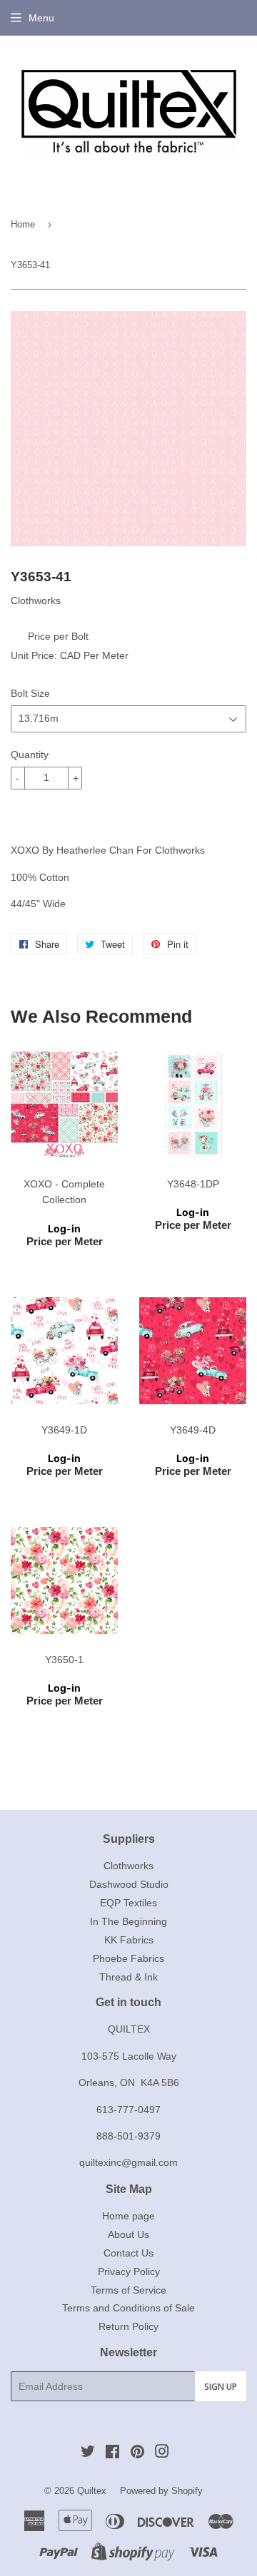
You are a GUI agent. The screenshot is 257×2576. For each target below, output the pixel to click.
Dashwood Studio (129, 1884)
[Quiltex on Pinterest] (137, 2453)
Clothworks (128, 1866)
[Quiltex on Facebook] (112, 2453)
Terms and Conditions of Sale (128, 2308)
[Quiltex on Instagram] (162, 2453)
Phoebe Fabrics (128, 1958)
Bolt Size (30, 693)
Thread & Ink (128, 1977)
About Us (128, 2234)
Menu (41, 18)
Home (23, 224)
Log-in (64, 1228)
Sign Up (221, 2387)
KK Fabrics (129, 1940)
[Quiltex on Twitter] (88, 2453)
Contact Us (128, 2253)
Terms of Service (128, 2290)
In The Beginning (128, 1921)
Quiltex (92, 2491)
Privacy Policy (129, 2271)
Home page (128, 2216)
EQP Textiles (128, 1903)
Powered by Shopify (161, 2491)
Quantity (30, 755)
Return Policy (128, 2326)
